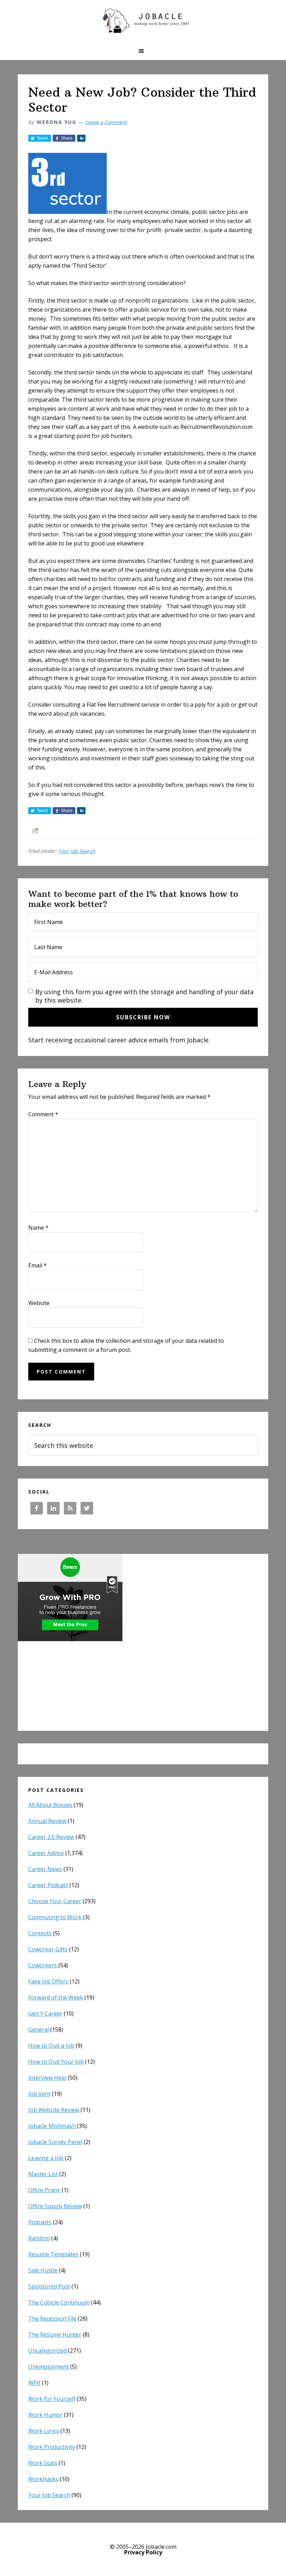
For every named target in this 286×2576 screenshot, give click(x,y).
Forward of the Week (56, 1997)
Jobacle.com (143, 21)
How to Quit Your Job (56, 2062)
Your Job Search (77, 851)
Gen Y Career (45, 2013)
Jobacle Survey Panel (55, 2142)
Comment (43, 1114)
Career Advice (46, 1853)
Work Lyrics (44, 2431)
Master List (43, 2174)
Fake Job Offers (48, 1981)
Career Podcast (48, 1885)
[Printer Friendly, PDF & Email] (35, 830)
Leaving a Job (46, 2158)
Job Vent (39, 2094)
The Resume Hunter (55, 2335)
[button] (143, 51)
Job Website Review (54, 2110)
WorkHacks (43, 2479)
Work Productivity (52, 2447)
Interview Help (47, 2078)
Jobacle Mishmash (52, 2126)
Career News (45, 1869)
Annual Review (47, 1821)
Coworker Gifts (48, 1949)
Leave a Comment (106, 122)
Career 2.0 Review (51, 1837)
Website (39, 1303)
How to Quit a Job (51, 2046)
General (39, 2030)
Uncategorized (47, 2351)
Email (37, 1265)
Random (39, 2238)
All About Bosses (50, 1805)
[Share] (81, 138)
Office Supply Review (55, 2206)
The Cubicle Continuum (59, 2302)
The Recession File (52, 2318)
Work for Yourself (52, 2399)
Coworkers (43, 1965)
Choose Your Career (55, 1901)
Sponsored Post (49, 2286)
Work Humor (45, 2415)
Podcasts (40, 2222)
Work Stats (43, 2463)
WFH (34, 2383)
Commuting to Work (55, 1917)
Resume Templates (53, 2254)
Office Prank (44, 2190)
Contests (40, 1933)
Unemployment (48, 2367)
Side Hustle (43, 2270)
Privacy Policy (143, 2552)
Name (38, 1228)
